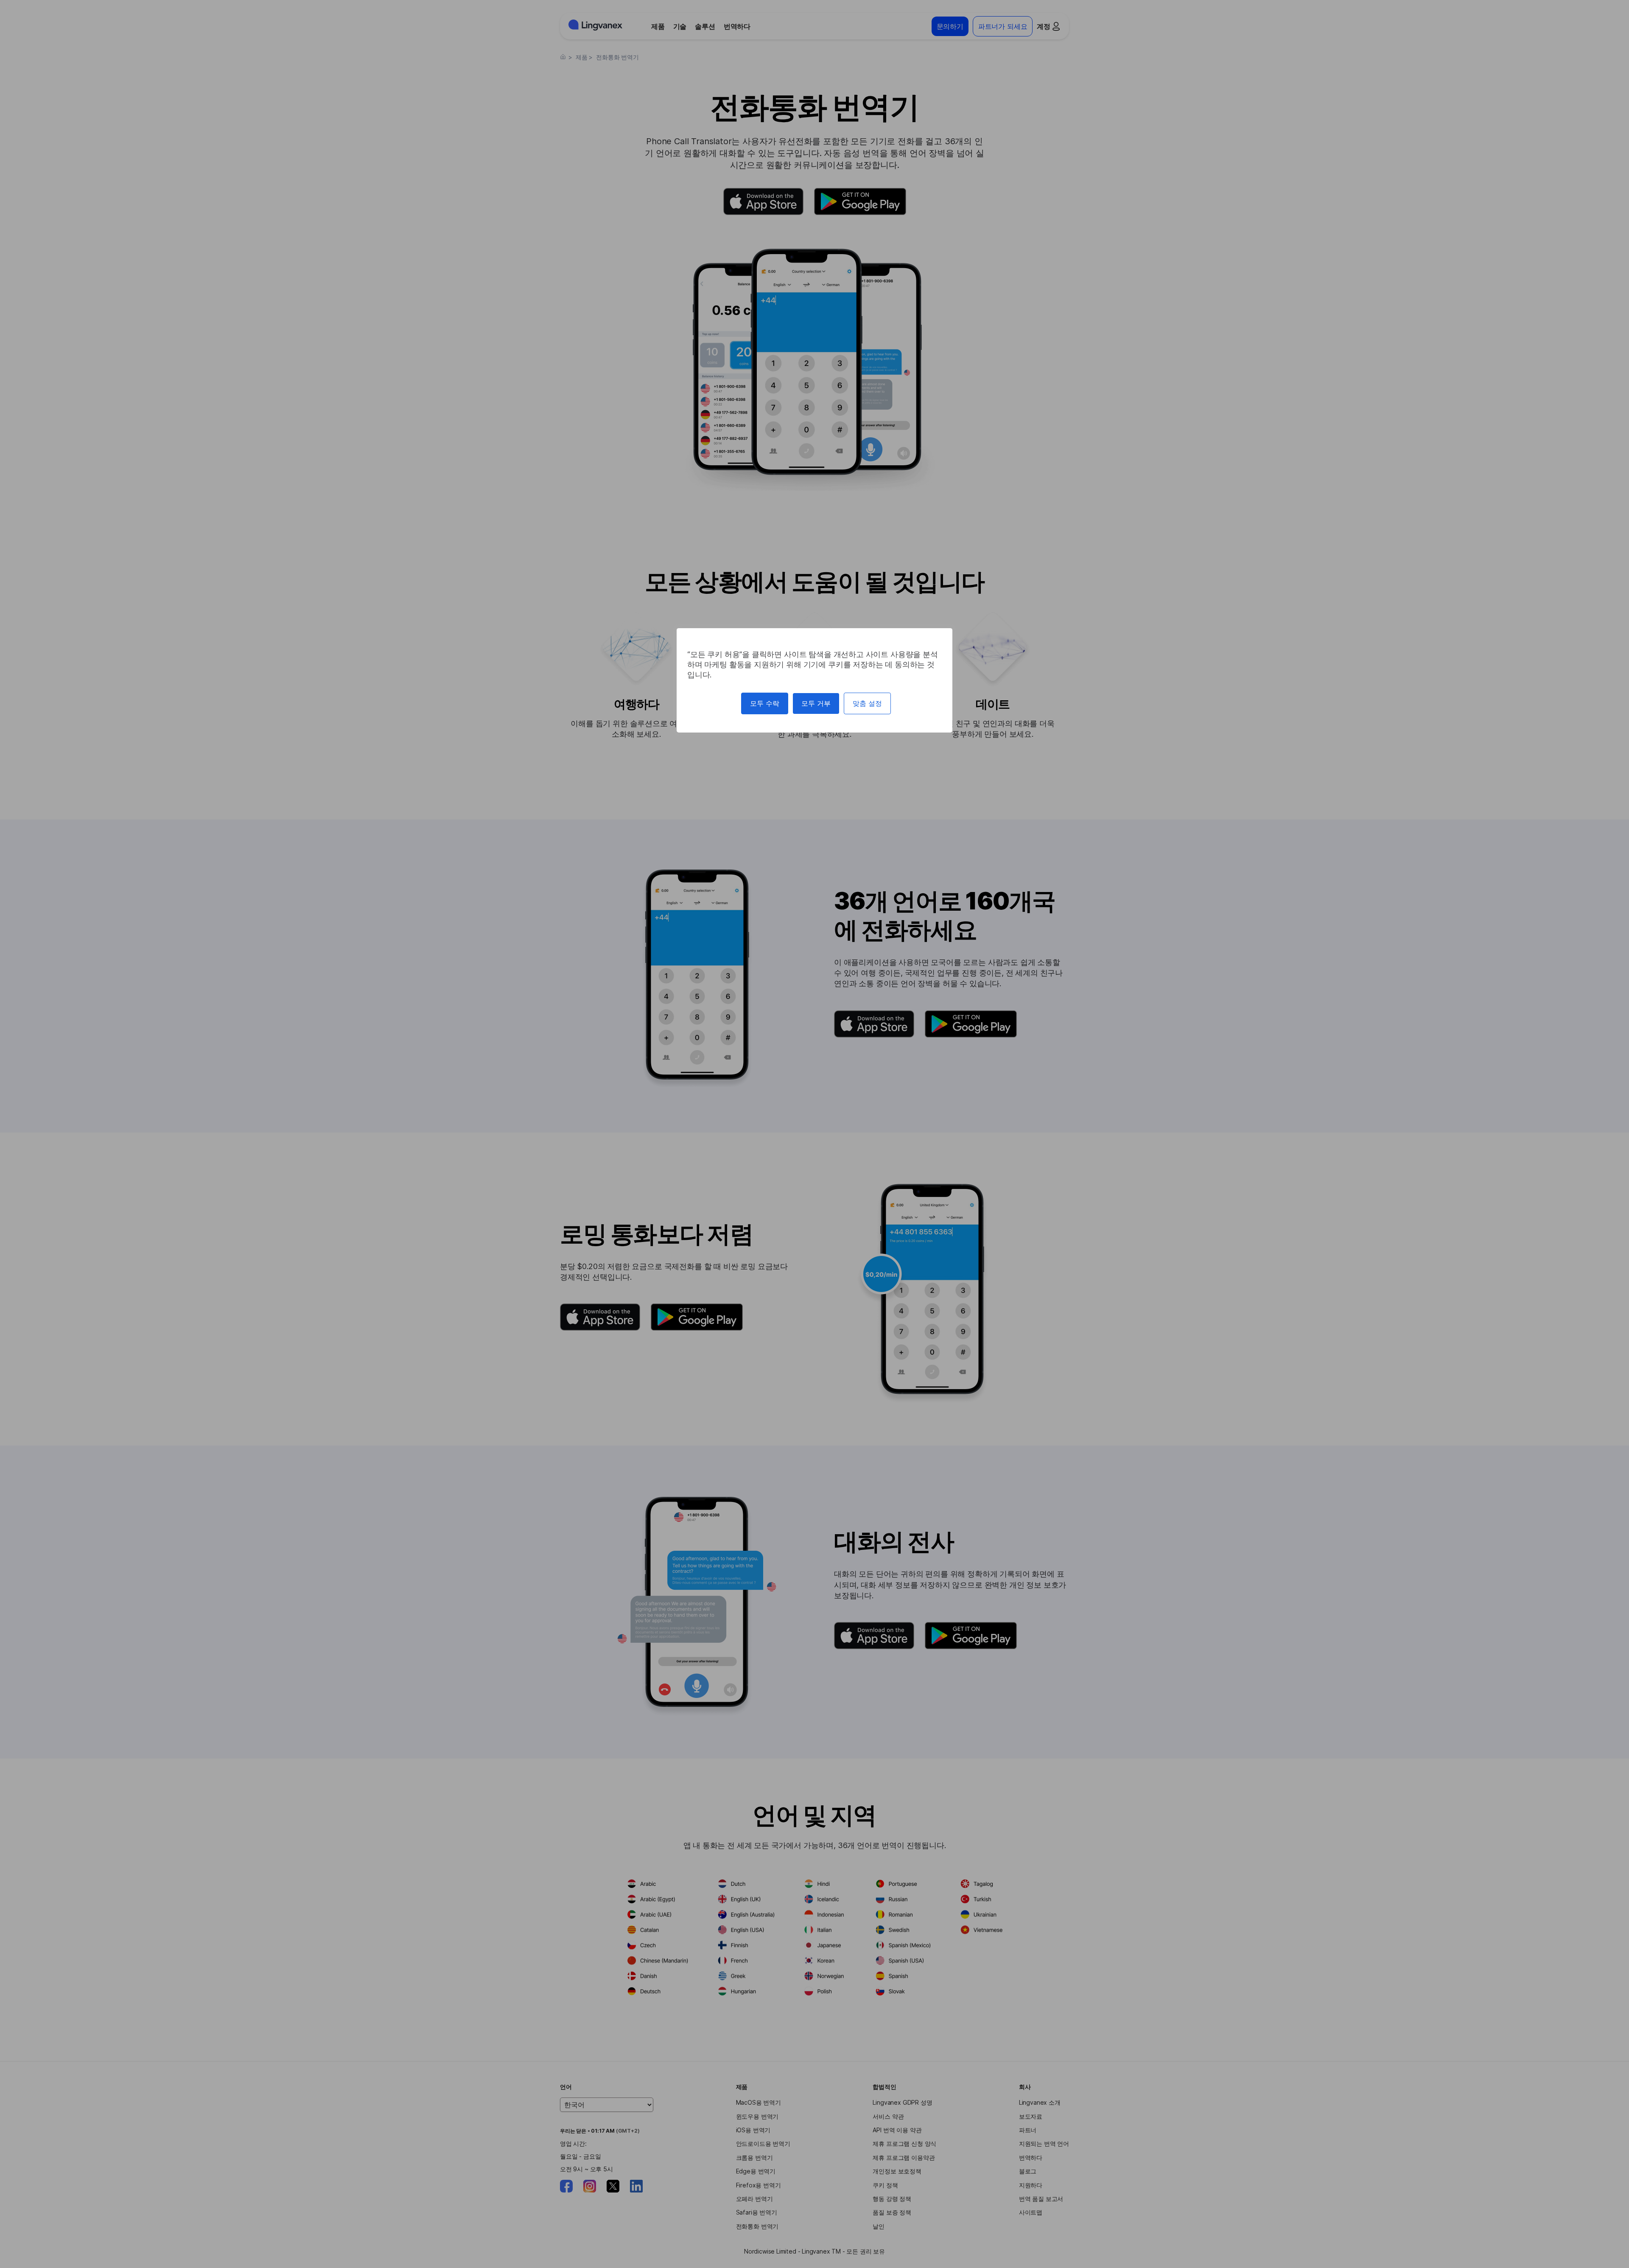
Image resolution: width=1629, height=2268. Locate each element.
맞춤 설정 (867, 703)
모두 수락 (765, 703)
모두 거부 (816, 703)
